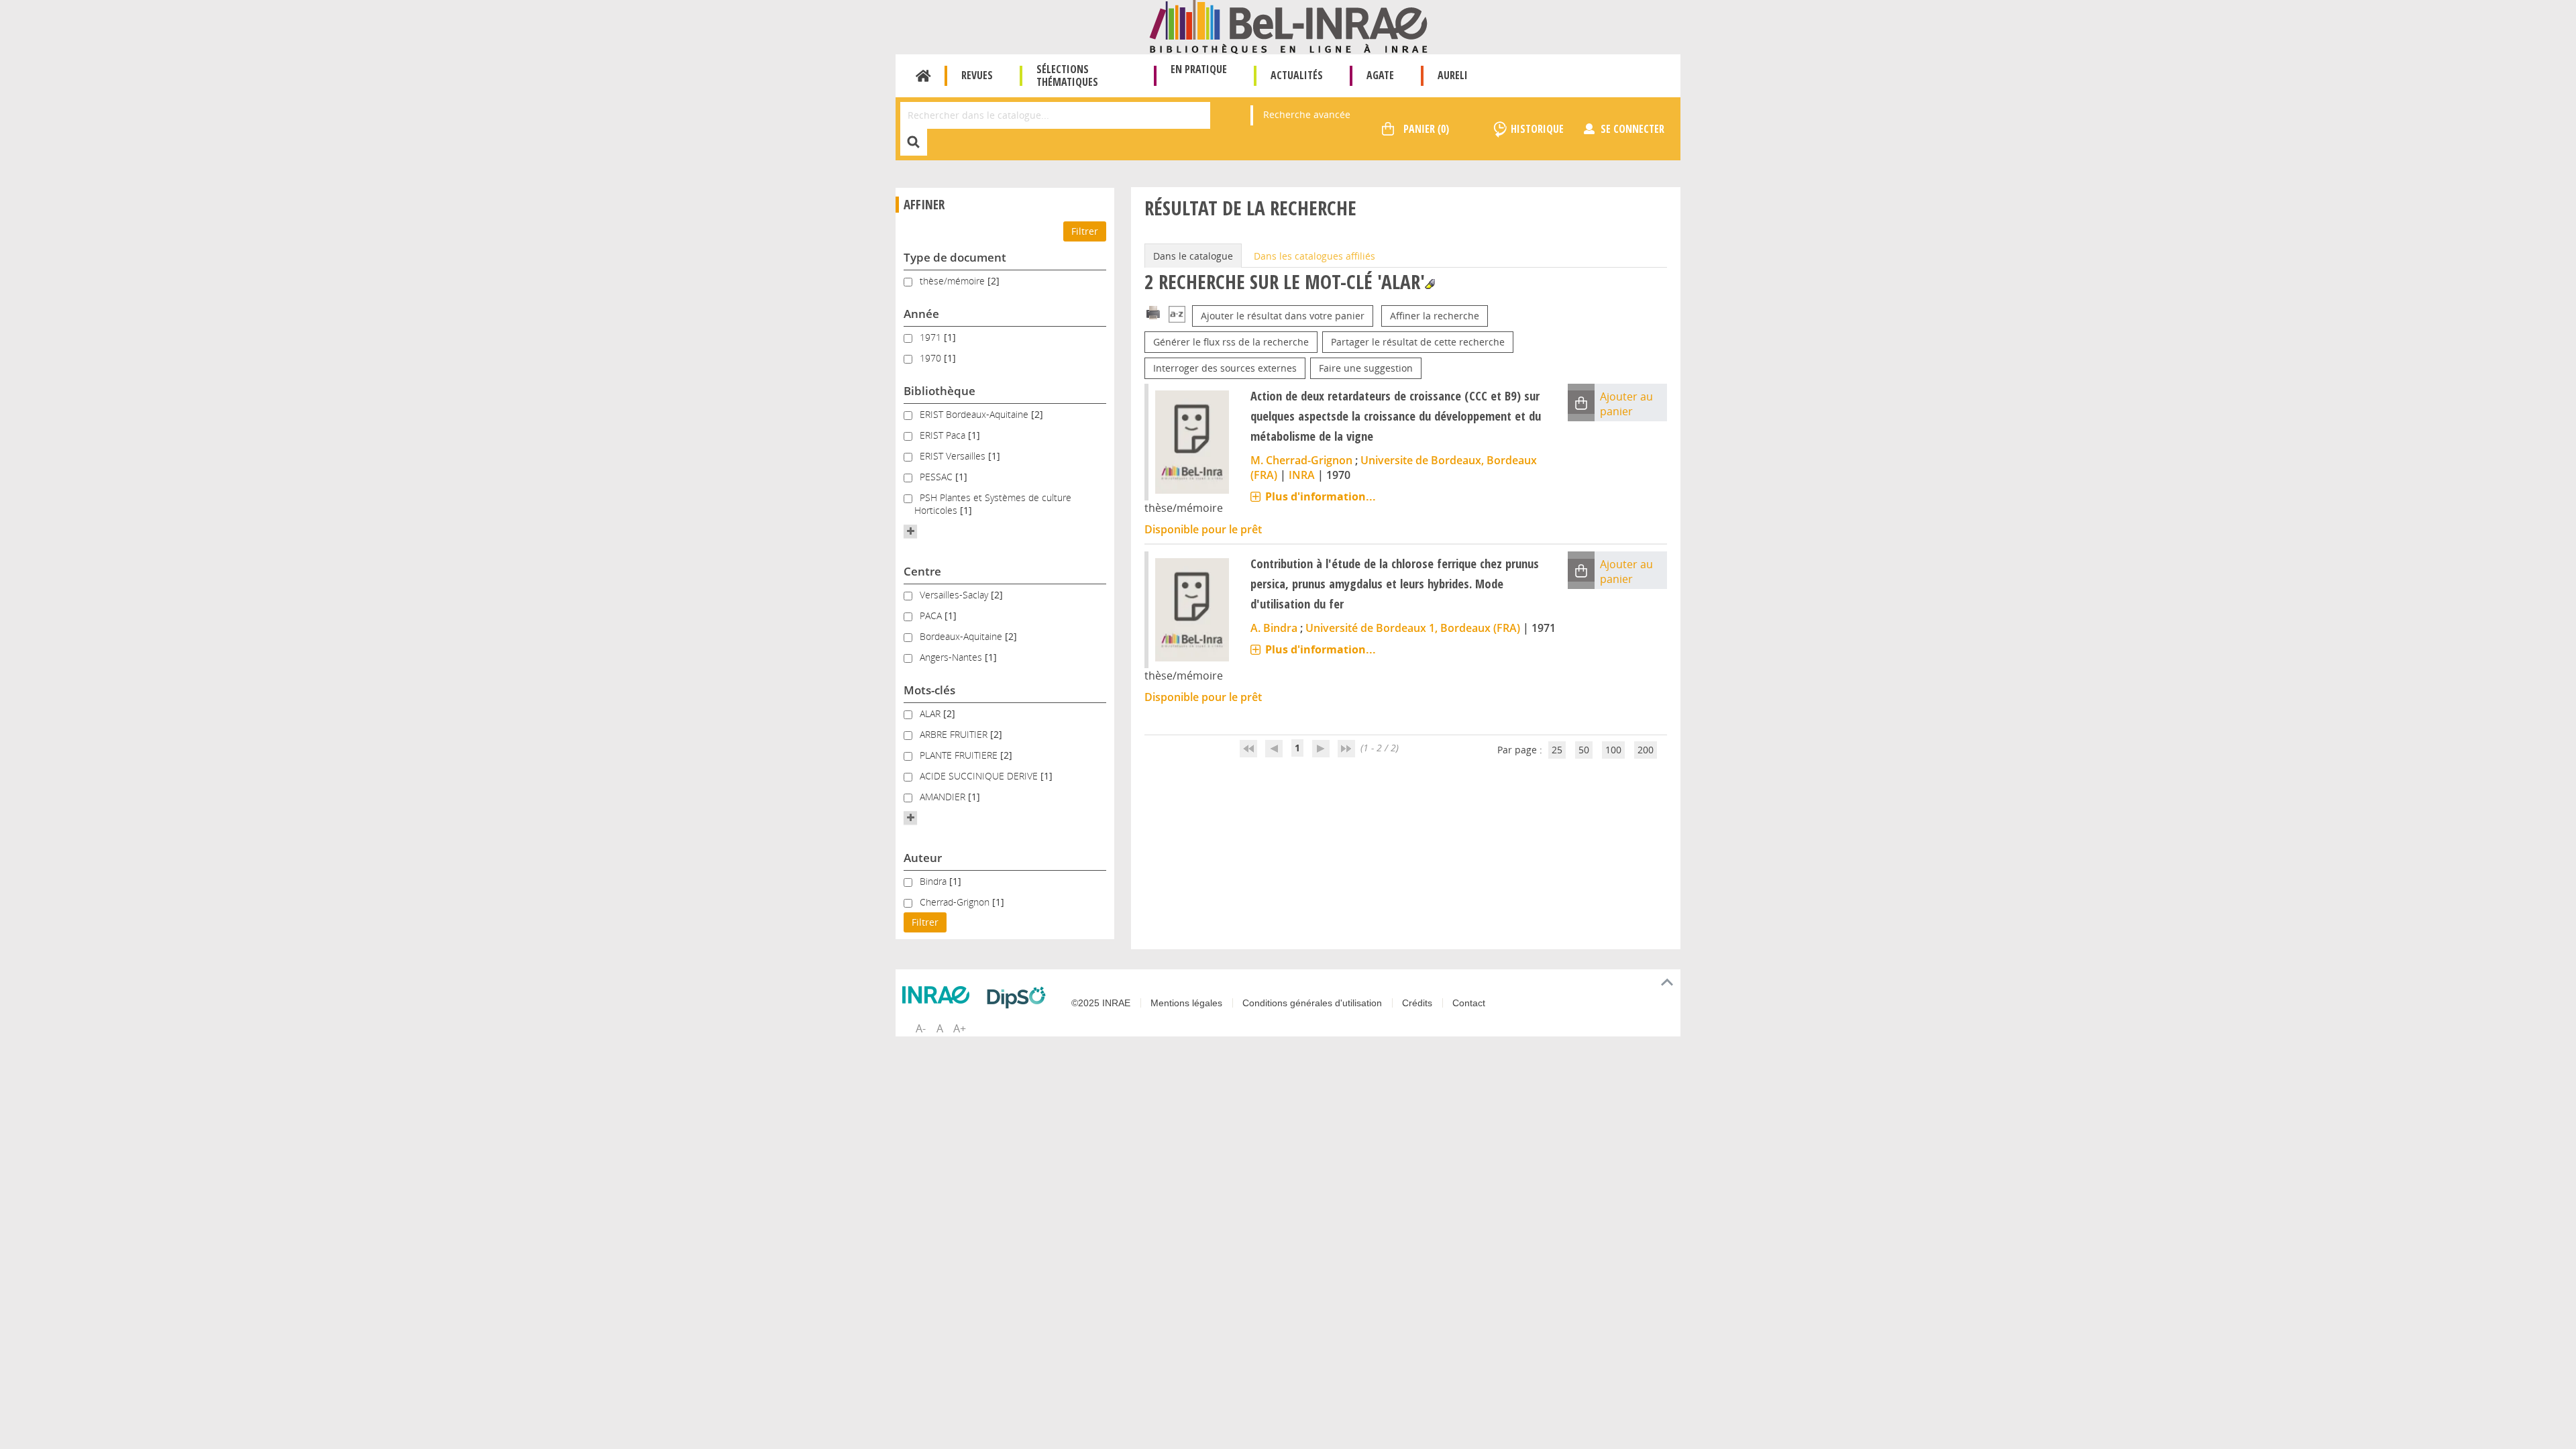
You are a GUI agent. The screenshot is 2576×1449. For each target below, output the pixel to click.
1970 (932, 358)
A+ (960, 1028)
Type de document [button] (955, 257)
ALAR (931, 713)
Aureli (1453, 75)
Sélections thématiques (1067, 75)
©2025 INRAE (1101, 1003)
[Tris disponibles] (1177, 316)
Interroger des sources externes (1225, 368)
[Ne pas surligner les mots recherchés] (1430, 284)
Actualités (1297, 75)
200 (1646, 750)
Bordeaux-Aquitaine (962, 636)
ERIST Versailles (954, 456)
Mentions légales (1186, 1003)
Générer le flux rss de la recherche (1231, 342)
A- (921, 1028)
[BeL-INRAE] (1288, 26)
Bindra (934, 881)
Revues (977, 75)
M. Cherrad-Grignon (1301, 460)
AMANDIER (944, 797)
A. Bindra (1274, 628)
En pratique (1199, 69)
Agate (1380, 75)
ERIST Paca (944, 435)
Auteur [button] (923, 858)
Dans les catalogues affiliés (1314, 256)
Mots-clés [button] (929, 690)
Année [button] (921, 314)
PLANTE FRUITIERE (960, 755)
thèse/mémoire (954, 281)
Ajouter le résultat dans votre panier (1283, 316)
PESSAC (937, 477)
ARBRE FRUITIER (955, 734)
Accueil (923, 76)
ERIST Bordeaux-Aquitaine (975, 414)
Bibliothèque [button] (940, 391)
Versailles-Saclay (955, 595)
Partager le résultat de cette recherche (1418, 342)
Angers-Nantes (952, 657)
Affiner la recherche (1435, 316)
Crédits (1417, 1003)
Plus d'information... (1321, 496)
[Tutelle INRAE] (939, 995)
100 (1613, 750)
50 (1584, 750)
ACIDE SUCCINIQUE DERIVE (980, 776)
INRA (1302, 475)
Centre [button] (922, 571)
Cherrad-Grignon (956, 902)
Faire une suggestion (1366, 368)
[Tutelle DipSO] (1020, 998)
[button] (910, 531)
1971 (932, 337)
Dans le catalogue (1193, 256)
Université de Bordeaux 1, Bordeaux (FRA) (1413, 628)
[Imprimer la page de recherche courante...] (1153, 312)
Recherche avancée (1307, 114)
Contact (1469, 1003)
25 (1557, 750)
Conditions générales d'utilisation (1312, 1003)
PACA (932, 615)
